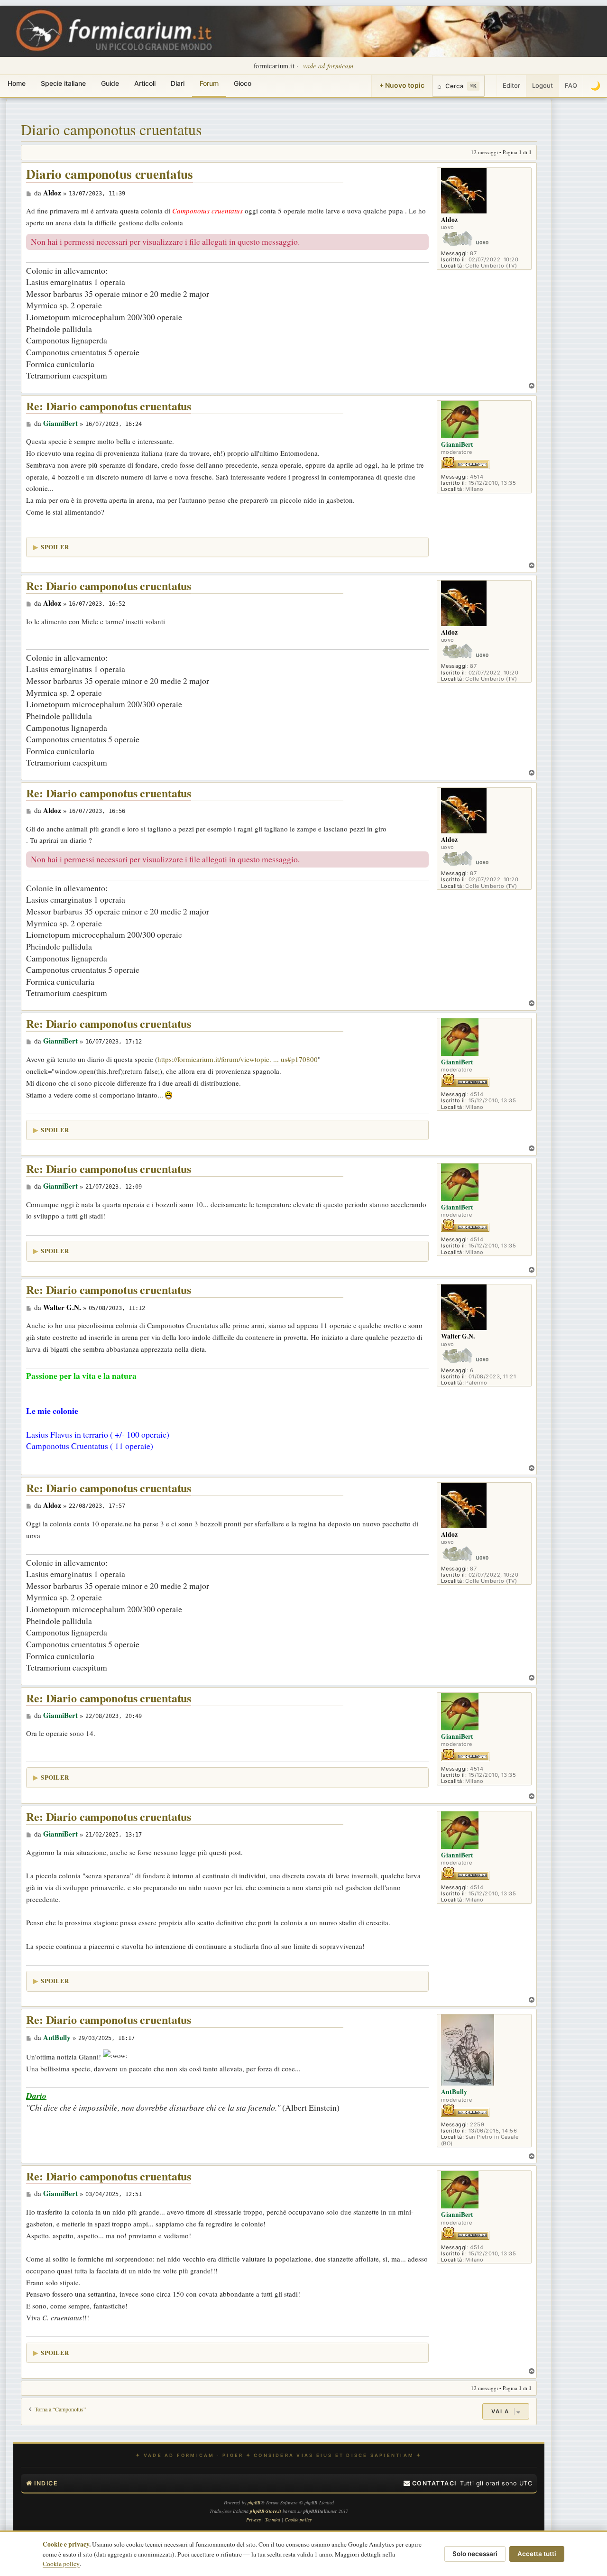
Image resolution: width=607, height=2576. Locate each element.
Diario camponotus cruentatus (111, 129)
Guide (110, 83)
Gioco (243, 83)
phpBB (254, 2502)
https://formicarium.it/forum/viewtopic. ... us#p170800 (238, 1059)
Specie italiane (63, 83)
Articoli (145, 83)
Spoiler (55, 547)
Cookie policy (61, 2564)
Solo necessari (475, 2554)
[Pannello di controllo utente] (491, 86)
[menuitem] (430, 2484)
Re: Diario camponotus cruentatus (109, 406)
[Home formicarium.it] (303, 31)
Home (17, 83)
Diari (178, 83)
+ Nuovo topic (402, 85)
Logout (543, 85)
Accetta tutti (537, 2554)
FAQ (571, 85)
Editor (511, 85)
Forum (209, 83)
